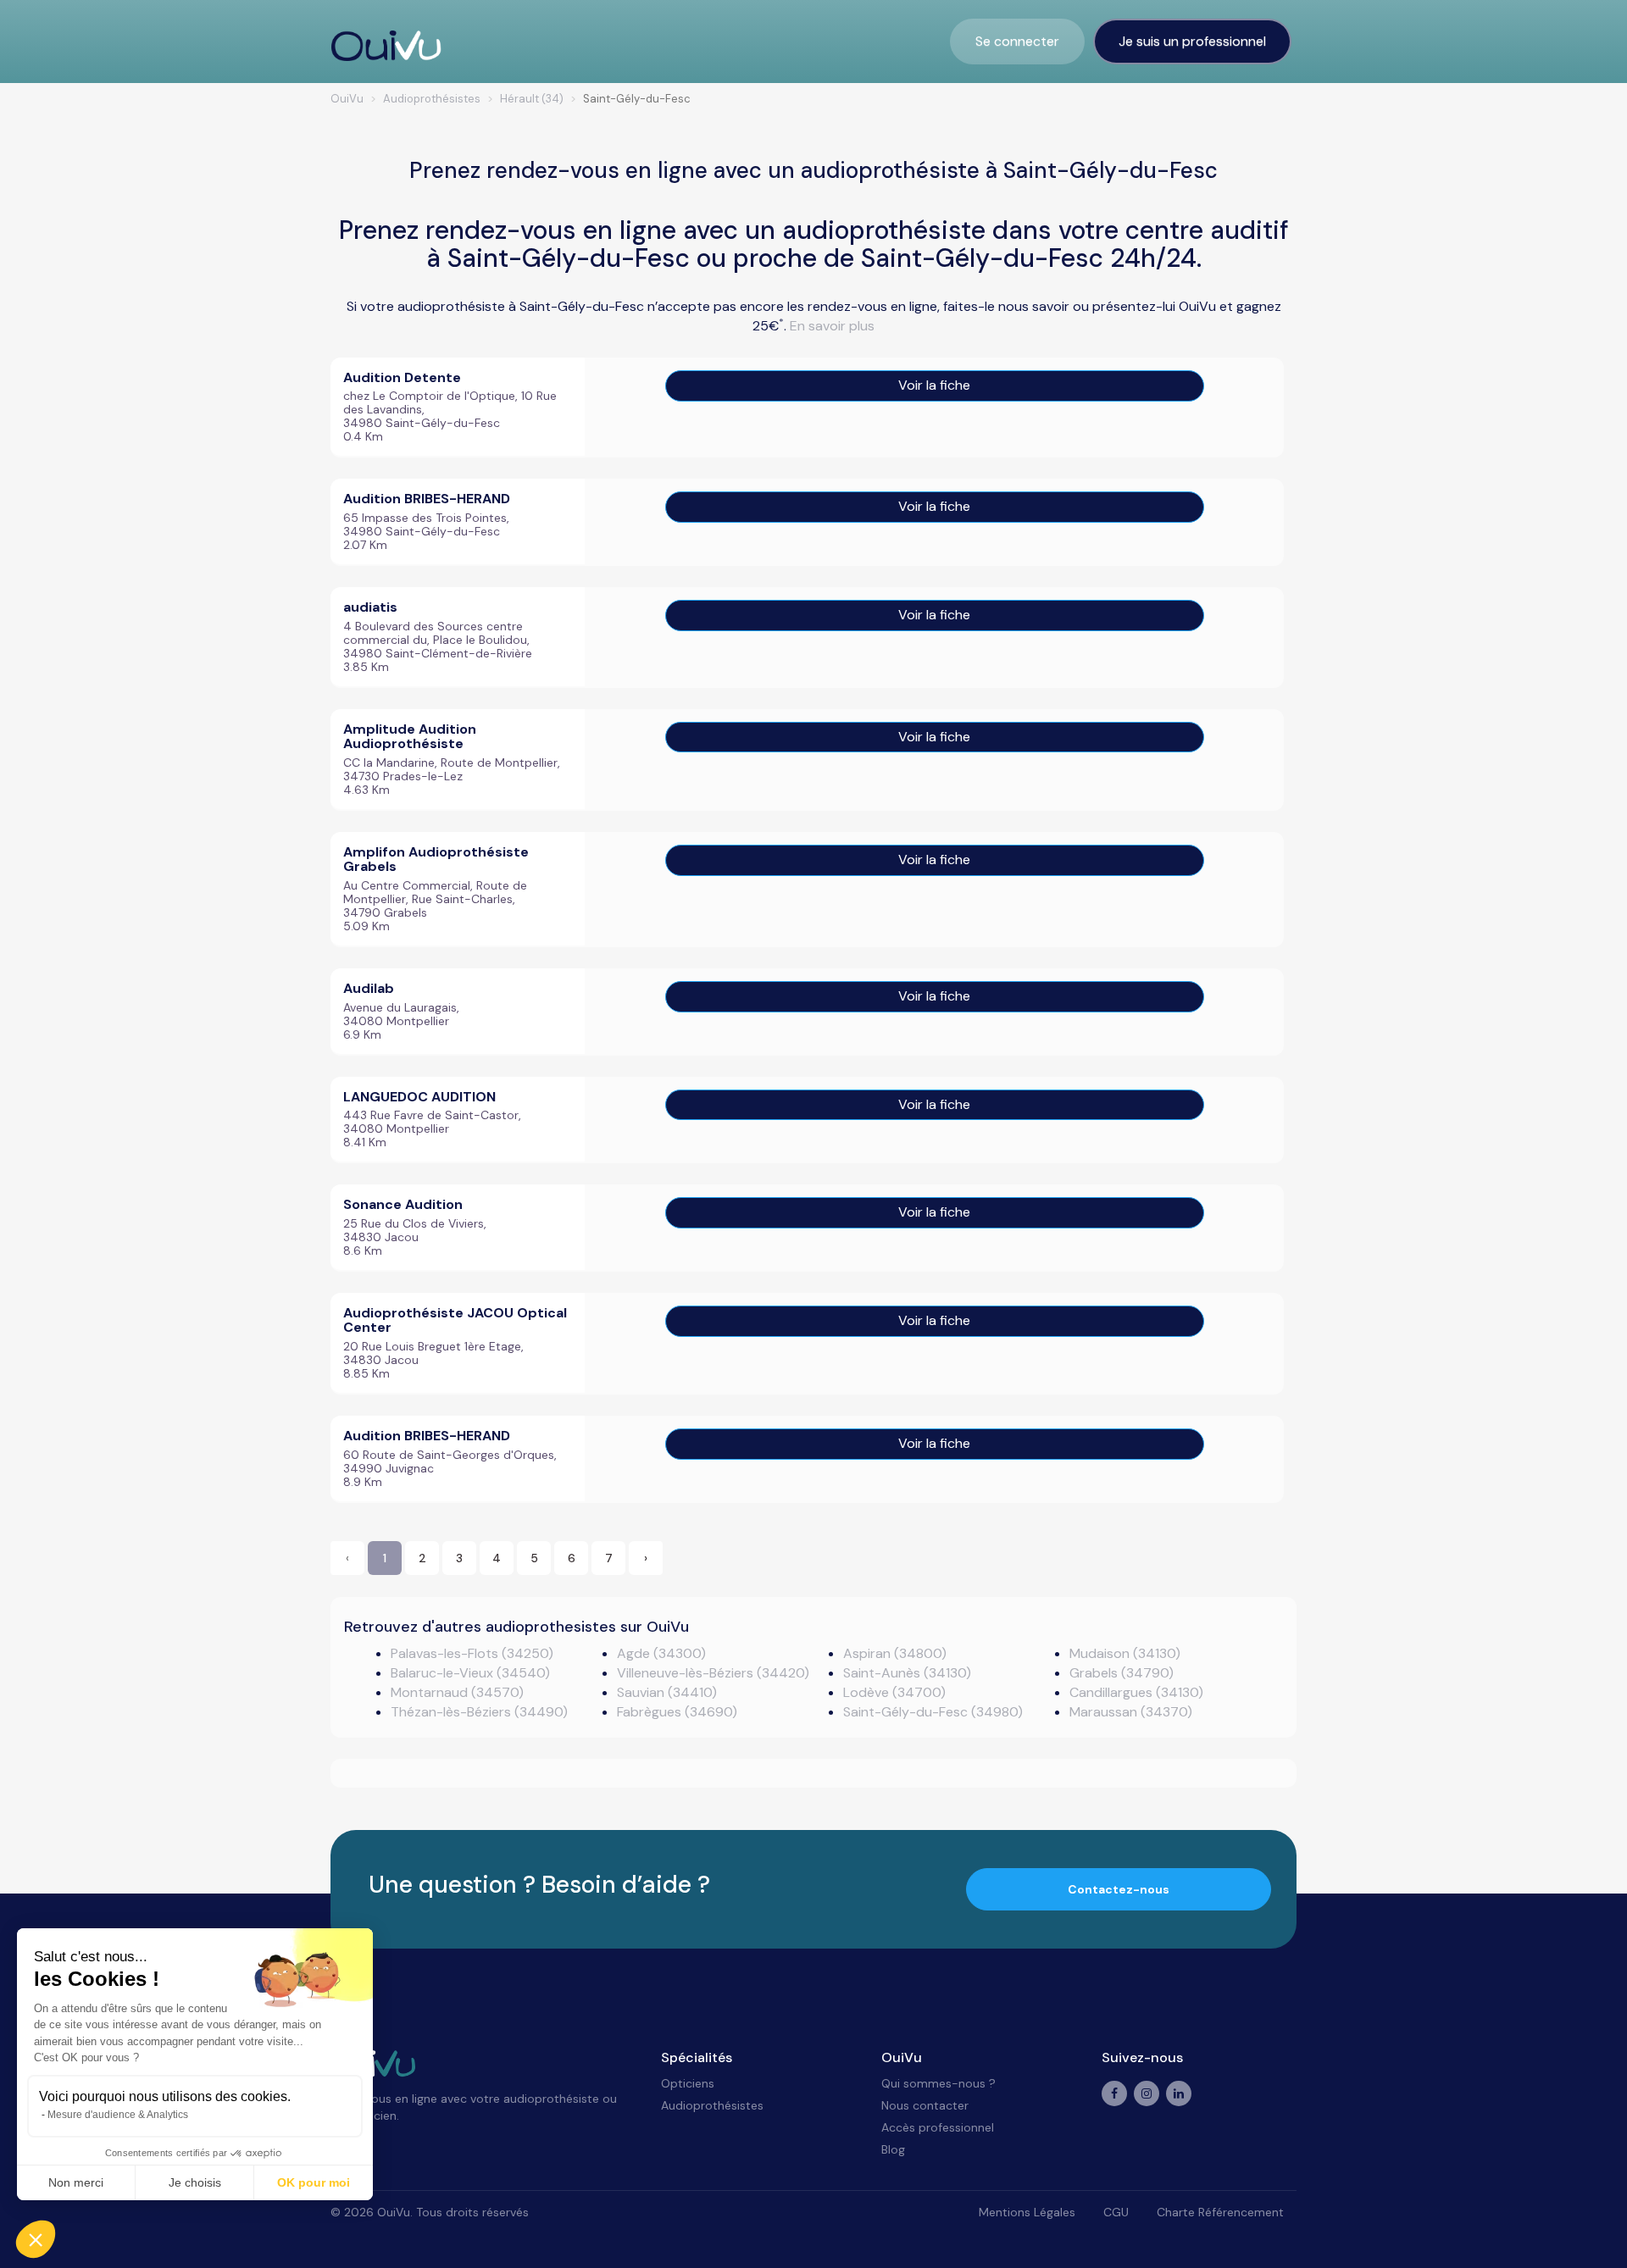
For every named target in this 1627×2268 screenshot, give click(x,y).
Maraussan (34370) (1131, 1712)
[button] (36, 2239)
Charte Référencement (1220, 2212)
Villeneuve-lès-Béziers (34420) (713, 1673)
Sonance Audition (403, 1204)
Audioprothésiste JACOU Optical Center (455, 1320)
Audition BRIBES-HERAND (427, 499)
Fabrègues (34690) (677, 1712)
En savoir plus (832, 326)
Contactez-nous (1119, 1889)
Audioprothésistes (712, 2105)
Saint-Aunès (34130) (907, 1673)
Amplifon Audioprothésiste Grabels (436, 860)
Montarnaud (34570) (457, 1692)
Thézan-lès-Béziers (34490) (479, 1712)
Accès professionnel (938, 2127)
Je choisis (195, 2182)
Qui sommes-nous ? (938, 2083)
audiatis (370, 607)
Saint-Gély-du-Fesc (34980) (933, 1712)
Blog (893, 2149)
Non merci (76, 2182)
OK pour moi (314, 2182)
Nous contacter (925, 2105)
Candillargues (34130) (1136, 1692)
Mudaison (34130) (1125, 1653)
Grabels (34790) (1122, 1673)
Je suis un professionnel (1192, 41)
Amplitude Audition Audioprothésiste (410, 737)
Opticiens (688, 2083)
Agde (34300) (661, 1653)
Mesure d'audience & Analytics (118, 2115)
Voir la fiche (934, 385)
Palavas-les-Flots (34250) (472, 1653)
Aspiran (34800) (895, 1653)
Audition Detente (402, 377)
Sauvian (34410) (667, 1692)
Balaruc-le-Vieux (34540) (470, 1673)
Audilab (369, 988)
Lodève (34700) (894, 1692)
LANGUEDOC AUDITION (419, 1097)
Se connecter (1017, 41)
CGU (1116, 2212)
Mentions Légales (1027, 2212)
